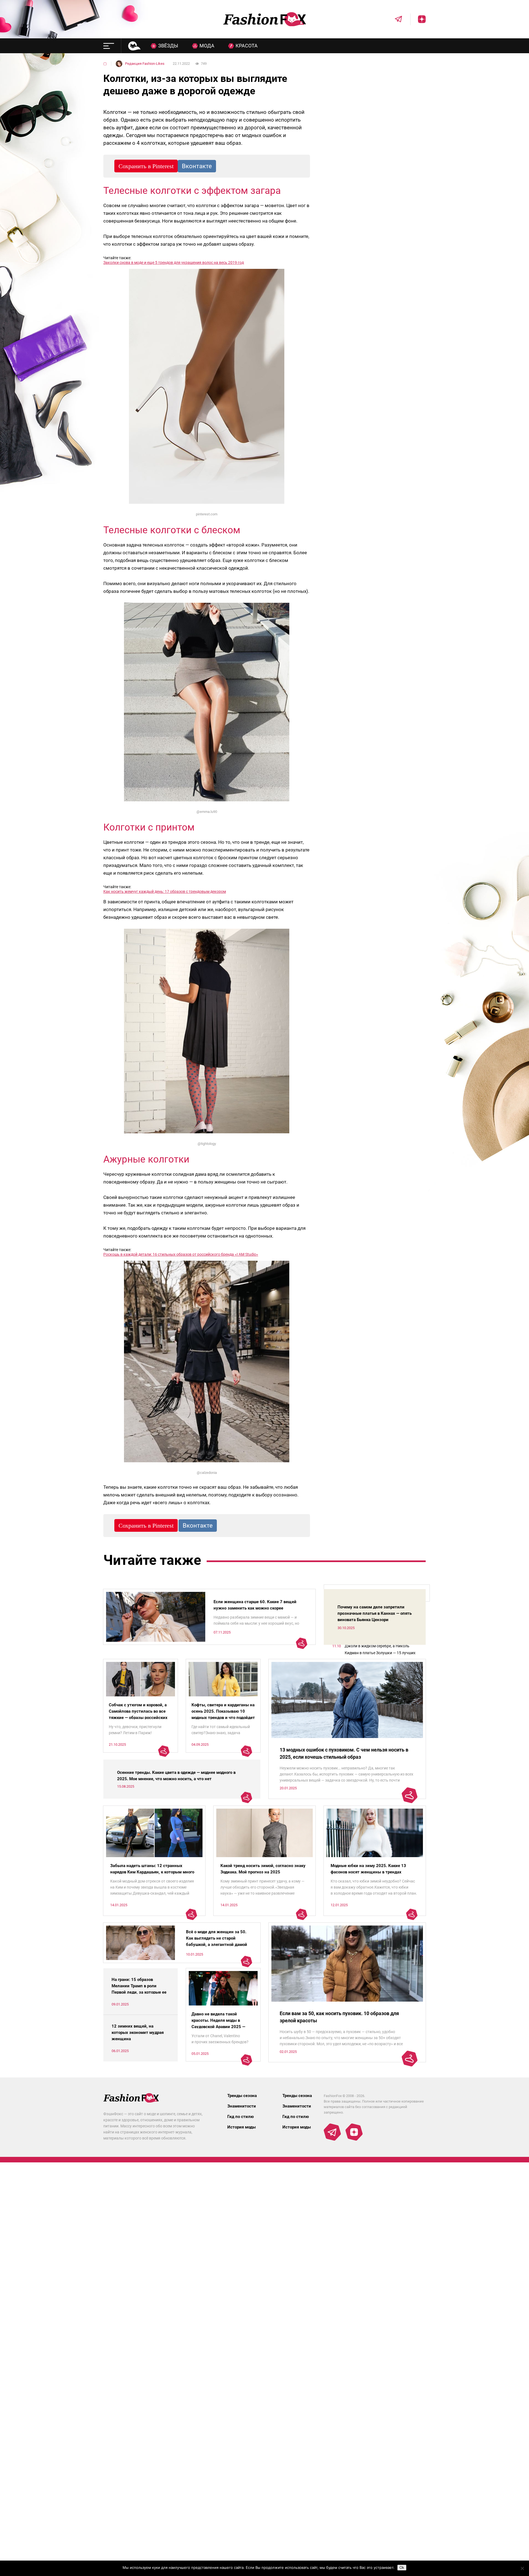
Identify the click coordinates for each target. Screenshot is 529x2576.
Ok (402, 2568)
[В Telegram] (395, 19)
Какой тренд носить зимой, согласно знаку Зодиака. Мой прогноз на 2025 (263, 1869)
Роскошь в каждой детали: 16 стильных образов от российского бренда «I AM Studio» (181, 1254)
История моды (241, 2127)
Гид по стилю (241, 2117)
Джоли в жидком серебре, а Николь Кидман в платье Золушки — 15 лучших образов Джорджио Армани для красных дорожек (382, 1650)
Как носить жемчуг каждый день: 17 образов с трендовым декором (165, 891)
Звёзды (168, 46)
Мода (207, 46)
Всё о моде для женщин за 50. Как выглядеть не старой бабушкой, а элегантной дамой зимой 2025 (217, 1941)
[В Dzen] (418, 19)
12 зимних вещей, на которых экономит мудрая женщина (138, 2033)
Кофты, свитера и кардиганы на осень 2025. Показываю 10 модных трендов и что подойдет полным (223, 1714)
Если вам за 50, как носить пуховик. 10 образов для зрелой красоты (339, 2017)
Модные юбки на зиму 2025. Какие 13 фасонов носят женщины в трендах (368, 1869)
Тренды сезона (242, 2096)
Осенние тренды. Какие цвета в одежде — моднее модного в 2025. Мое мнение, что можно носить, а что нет (176, 1776)
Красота (247, 46)
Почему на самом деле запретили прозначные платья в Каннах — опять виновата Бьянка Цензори (375, 1613)
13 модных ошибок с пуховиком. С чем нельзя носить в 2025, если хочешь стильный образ (344, 1753)
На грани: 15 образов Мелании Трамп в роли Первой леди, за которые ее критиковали (139, 1989)
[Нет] (522, 2568)
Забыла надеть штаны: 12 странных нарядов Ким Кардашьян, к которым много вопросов (152, 1872)
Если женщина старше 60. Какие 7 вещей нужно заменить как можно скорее (255, 1605)
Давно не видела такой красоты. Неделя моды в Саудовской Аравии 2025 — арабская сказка (218, 2024)
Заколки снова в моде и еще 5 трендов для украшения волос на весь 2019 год (174, 263)
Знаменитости (242, 2106)
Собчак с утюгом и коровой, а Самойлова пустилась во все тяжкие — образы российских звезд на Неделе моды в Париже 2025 (138, 1718)
